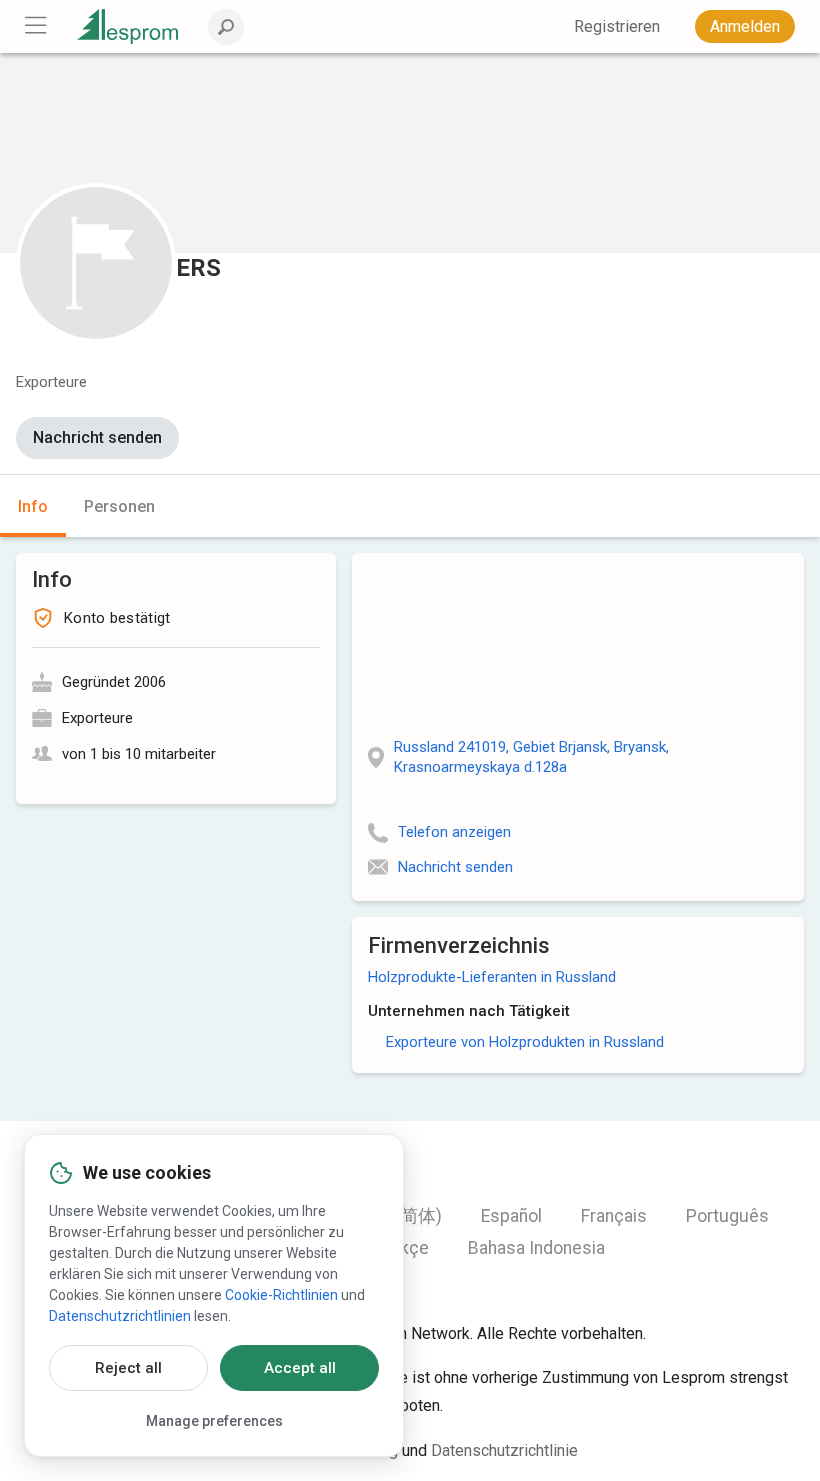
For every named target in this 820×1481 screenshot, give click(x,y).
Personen (119, 506)
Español (511, 1216)
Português (727, 1216)
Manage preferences (214, 1421)
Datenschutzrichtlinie (504, 1450)
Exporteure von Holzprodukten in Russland (525, 1042)
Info (33, 506)
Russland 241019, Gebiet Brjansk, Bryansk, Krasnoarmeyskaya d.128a (531, 757)
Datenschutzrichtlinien (120, 1316)
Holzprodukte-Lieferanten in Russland (492, 977)
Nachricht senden (97, 437)
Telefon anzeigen (454, 832)
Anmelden (745, 26)
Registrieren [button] (617, 26)
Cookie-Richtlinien (281, 1295)
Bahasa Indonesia (536, 1248)
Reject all (128, 1368)
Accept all (300, 1368)
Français (614, 1216)
